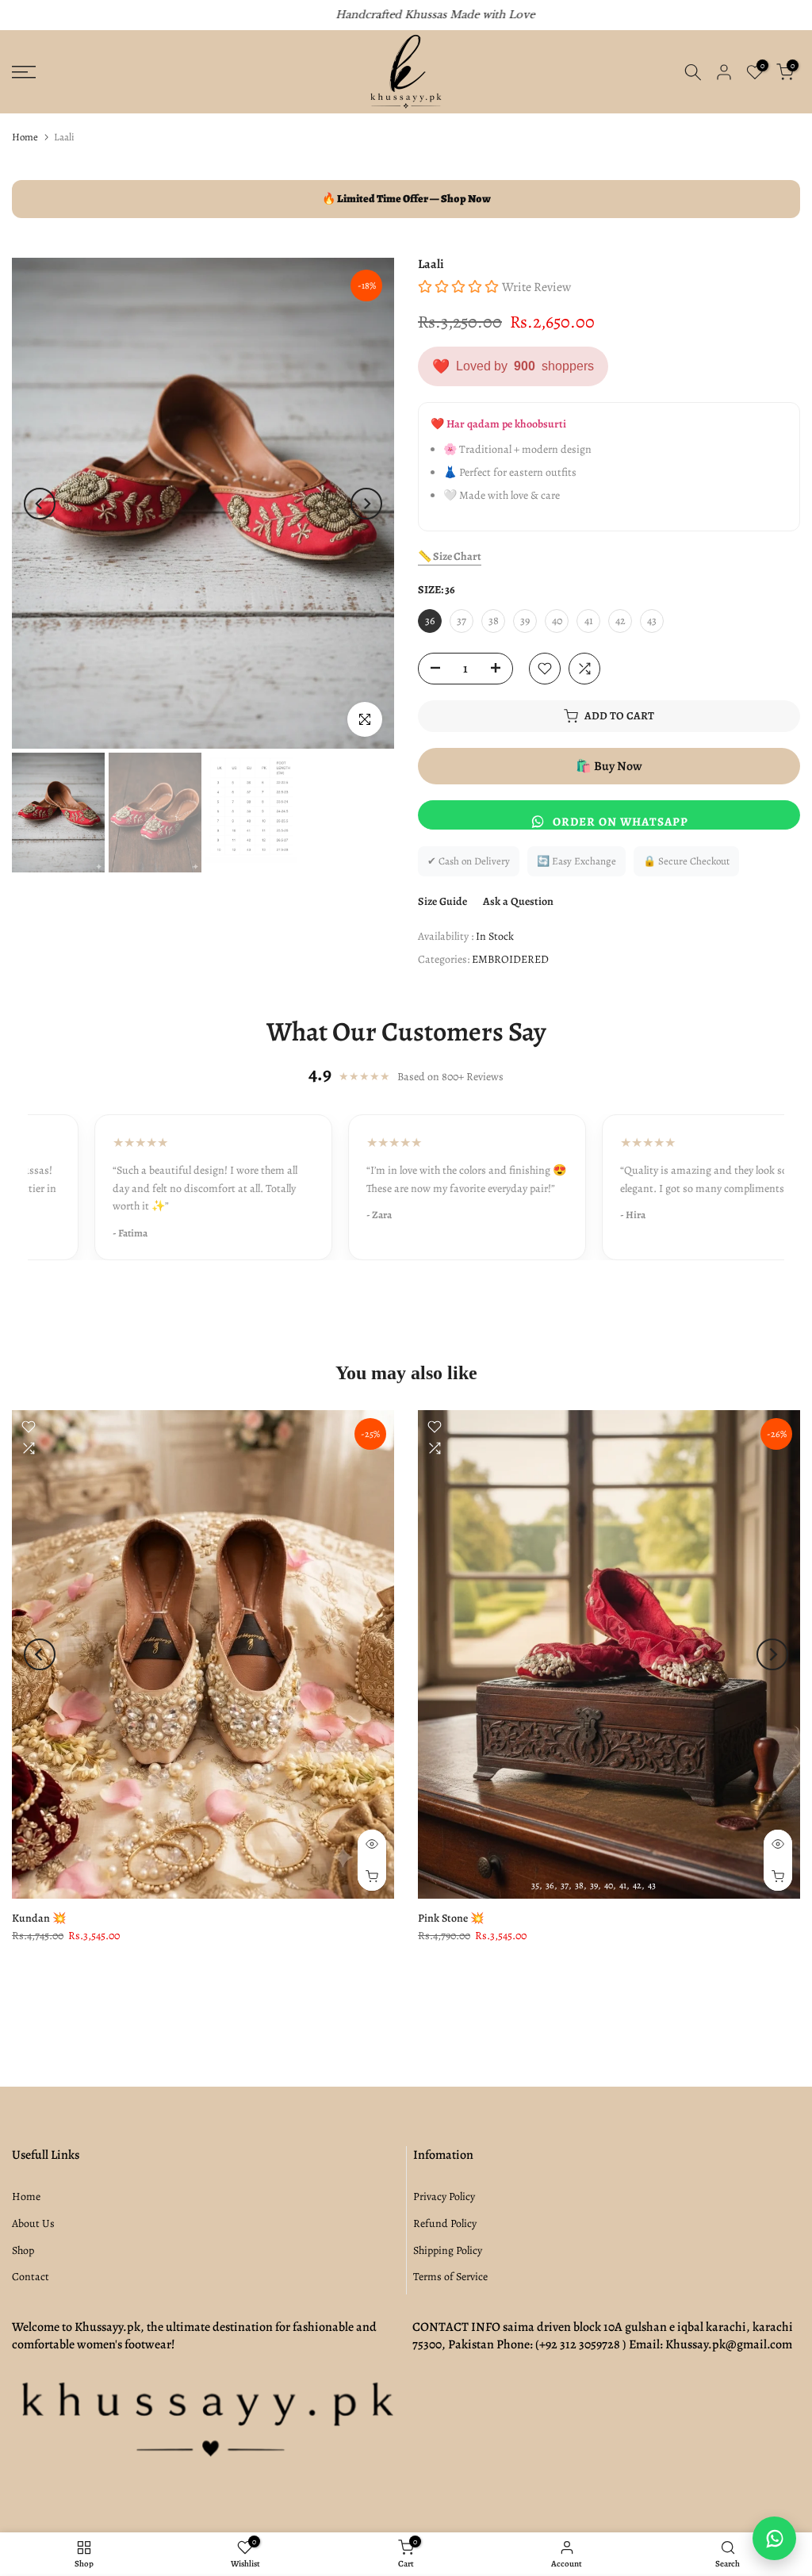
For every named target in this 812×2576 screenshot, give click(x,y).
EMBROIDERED (510, 959)
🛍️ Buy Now (609, 766)
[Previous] (40, 504)
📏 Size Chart (450, 556)
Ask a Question (518, 901)
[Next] (366, 504)
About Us (33, 2223)
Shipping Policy (448, 2250)
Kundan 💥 (39, 1918)
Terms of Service (450, 2277)
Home (25, 137)
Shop (23, 2250)
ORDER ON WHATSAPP (620, 822)
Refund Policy (445, 2223)
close (31, 15)
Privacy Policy (444, 2196)
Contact (31, 2277)
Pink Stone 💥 (451, 1918)
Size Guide (442, 901)
